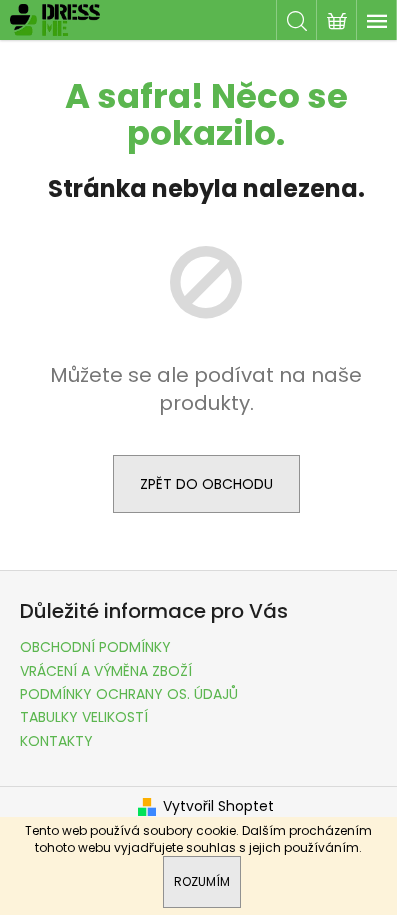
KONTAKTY (56, 741)
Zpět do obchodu (206, 484)
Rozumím (202, 881)
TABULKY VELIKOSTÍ (84, 717)
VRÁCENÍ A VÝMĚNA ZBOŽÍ (106, 671)
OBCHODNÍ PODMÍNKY (95, 647)
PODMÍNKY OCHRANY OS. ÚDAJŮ (129, 694)
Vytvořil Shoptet (218, 806)
